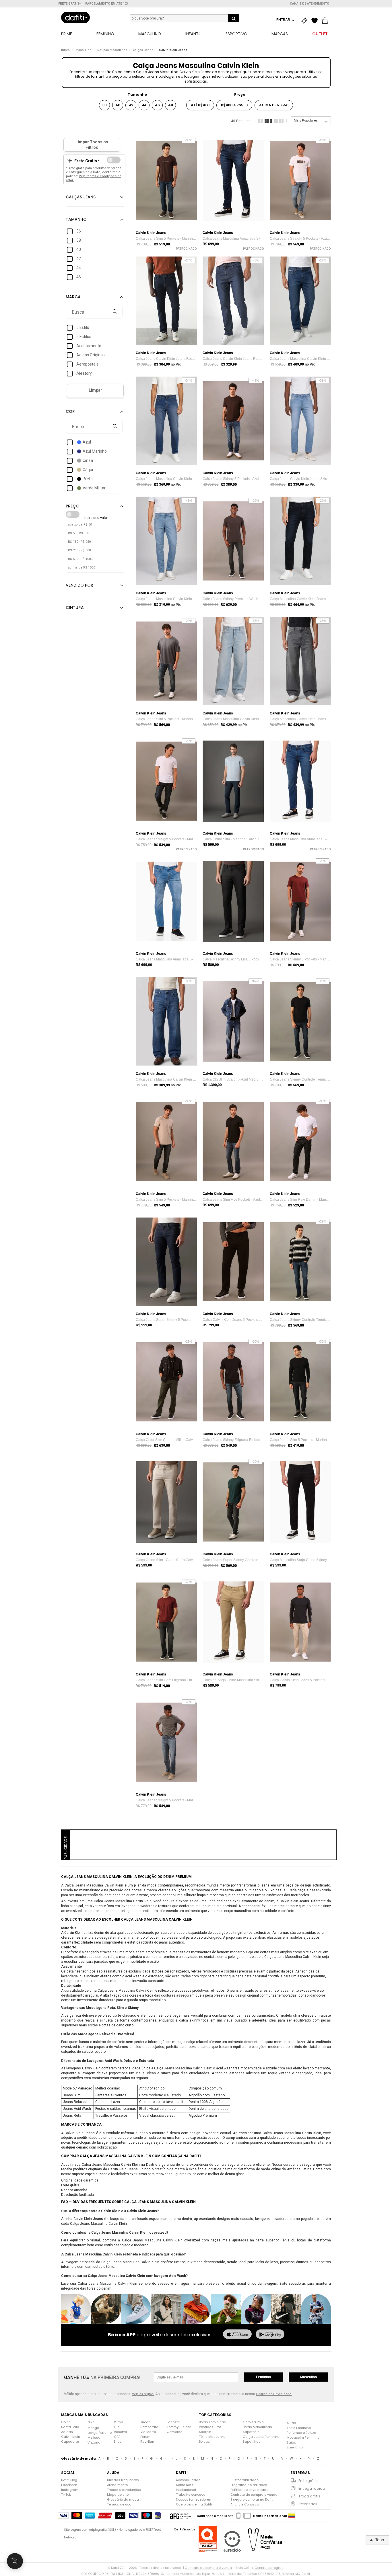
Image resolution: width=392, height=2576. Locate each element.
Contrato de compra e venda (254, 2495)
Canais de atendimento (309, 4)
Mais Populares (306, 121)
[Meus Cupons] (306, 21)
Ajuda (291, 2423)
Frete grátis (308, 2481)
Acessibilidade (188, 2480)
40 (118, 105)
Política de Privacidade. (274, 2394)
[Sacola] (326, 21)
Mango (93, 2428)
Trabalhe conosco (191, 2495)
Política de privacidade (249, 2490)
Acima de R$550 (274, 105)
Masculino (84, 50)
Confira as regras (269, 2568)
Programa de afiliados (249, 2485)
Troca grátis (309, 2496)
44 (144, 105)
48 (171, 105)
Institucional (186, 2490)
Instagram (70, 2490)
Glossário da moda (123, 2499)
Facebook (69, 2485)
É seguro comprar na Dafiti (252, 2499)
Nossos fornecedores (193, 2499)
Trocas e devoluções (124, 2490)
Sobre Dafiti (185, 2485)
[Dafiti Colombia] (292, 2516)
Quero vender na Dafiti (194, 2504)
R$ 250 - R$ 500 (79, 550)
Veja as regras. (143, 2394)
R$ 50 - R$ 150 (78, 533)
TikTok (66, 2495)
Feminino (263, 2377)
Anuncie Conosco (245, 2504)
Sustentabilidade (244, 2480)
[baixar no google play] (270, 2335)
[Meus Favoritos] (316, 21)
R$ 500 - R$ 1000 (80, 559)
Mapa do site (118, 2495)
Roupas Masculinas (112, 50)
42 (131, 105)
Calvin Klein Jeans (173, 50)
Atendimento (117, 2485)
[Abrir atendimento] (15, 2561)
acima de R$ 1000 (81, 568)
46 (157, 105)
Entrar (284, 20)
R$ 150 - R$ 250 (79, 542)
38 (105, 105)
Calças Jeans (143, 50)
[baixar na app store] (237, 2335)
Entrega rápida (312, 2488)
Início (65, 50)
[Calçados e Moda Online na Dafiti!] (75, 17)
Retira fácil (308, 2504)
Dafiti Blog (69, 2480)
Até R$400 (200, 105)
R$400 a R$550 (234, 105)
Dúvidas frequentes (123, 2480)
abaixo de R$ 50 (80, 525)
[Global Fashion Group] (180, 2516)
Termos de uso (119, 2504)
